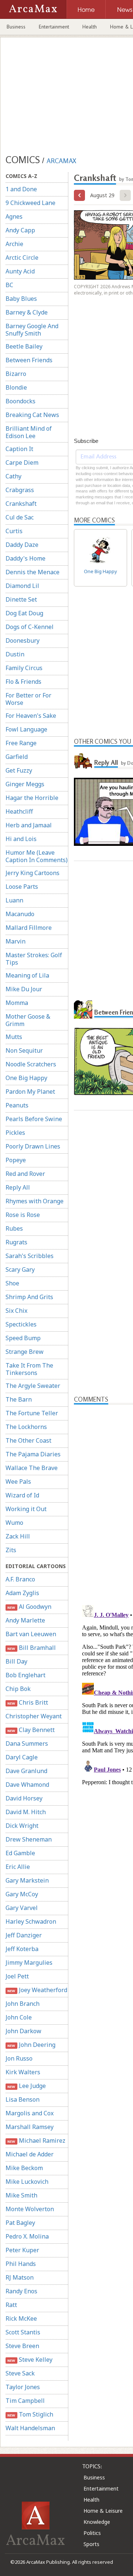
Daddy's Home (25, 558)
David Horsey (24, 1798)
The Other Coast (28, 1440)
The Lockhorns (26, 1427)
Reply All (18, 1187)
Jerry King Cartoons (33, 873)
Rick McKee (21, 2318)
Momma (17, 1003)
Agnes (14, 216)
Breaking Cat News (32, 415)
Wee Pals (18, 1482)
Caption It (19, 449)
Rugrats (16, 1242)
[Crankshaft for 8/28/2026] (79, 195)
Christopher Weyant (34, 1716)
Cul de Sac (20, 517)
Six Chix (16, 1311)
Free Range (21, 743)
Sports (91, 2544)
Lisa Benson (23, 2099)
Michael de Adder (30, 2154)
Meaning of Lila (27, 975)
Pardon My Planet (30, 1092)
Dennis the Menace (33, 572)
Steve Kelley (30, 2360)
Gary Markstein (27, 1880)
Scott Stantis (23, 2332)
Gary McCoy (22, 1894)
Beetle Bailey (24, 346)
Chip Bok (18, 1689)
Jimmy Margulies (29, 1963)
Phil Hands (21, 2264)
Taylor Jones (23, 2387)
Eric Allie (18, 1867)
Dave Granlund (26, 1771)
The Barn (19, 1399)
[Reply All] (83, 760)
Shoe (12, 1283)
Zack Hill (18, 1536)
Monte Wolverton (30, 2209)
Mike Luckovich (27, 2182)
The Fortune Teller (32, 1413)
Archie (14, 244)
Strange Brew (25, 1352)
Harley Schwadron (31, 1921)
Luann (14, 900)
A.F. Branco (20, 1579)
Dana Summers (27, 1743)
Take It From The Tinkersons (29, 1369)
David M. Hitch (26, 1812)
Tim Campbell (25, 2401)
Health (90, 27)
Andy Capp (20, 230)
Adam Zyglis (22, 1593)
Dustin (15, 654)
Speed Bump (23, 1338)
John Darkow (23, 2031)
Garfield (17, 757)
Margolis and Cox (30, 2113)
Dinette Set (21, 599)
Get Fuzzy (19, 770)
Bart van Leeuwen (31, 1634)
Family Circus (24, 668)
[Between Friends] (83, 1009)
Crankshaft (21, 504)
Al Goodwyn (29, 1607)
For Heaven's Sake (31, 716)
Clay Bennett (31, 1730)
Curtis (14, 531)
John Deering (31, 2045)
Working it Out (26, 1509)
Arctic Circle (22, 258)
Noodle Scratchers (31, 1064)
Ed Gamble (20, 1853)
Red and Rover (25, 1174)
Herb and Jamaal (29, 825)
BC (9, 285)
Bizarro (16, 374)
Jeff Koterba (22, 1949)
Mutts (14, 1037)
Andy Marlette (25, 1620)
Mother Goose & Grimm (28, 1020)
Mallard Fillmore (29, 928)
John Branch (23, 2004)
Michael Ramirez (36, 2140)
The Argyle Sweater (33, 1386)
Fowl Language (26, 729)
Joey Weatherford (37, 1990)
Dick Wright (22, 1826)
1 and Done (21, 189)
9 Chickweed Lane (30, 203)
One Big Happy (26, 1078)
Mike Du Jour (24, 989)
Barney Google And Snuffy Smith (32, 330)
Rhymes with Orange (35, 1201)
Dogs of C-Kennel (30, 627)
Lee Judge (26, 2086)
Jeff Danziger (24, 1935)
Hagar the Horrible (32, 798)
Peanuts (17, 1105)
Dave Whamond (27, 1785)
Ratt (11, 2305)
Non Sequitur (24, 1050)
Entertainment (54, 27)
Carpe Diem (22, 463)
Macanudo (20, 914)
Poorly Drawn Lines (33, 1146)
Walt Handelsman (30, 2428)
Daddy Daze (22, 545)
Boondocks (21, 401)
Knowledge (97, 2522)
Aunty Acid (20, 271)
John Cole (19, 2017)
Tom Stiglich (30, 2414)
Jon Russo (19, 2058)
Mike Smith (21, 2195)
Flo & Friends (23, 682)
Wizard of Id (22, 1495)
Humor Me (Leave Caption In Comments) (37, 856)
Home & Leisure (103, 2511)
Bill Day (16, 1661)
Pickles (15, 1133)
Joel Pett (17, 1976)
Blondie (16, 387)
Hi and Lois (21, 839)
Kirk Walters (23, 2072)
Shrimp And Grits (29, 1297)
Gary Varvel (22, 1908)
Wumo (14, 1523)
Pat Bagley (20, 2223)
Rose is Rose (23, 1215)
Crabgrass (20, 490)
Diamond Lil (22, 586)
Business (16, 27)
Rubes (14, 1228)
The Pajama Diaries (33, 1454)
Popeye (16, 1160)
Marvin (16, 941)
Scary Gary (20, 1269)
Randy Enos (21, 2291)
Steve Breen (22, 2346)
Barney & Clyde (27, 312)
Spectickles (21, 1324)
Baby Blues (21, 299)
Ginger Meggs (25, 784)
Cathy (13, 476)
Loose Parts (22, 887)
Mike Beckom (24, 2168)
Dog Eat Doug (24, 613)
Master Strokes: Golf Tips (34, 959)
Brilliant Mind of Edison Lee (29, 432)
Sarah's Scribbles (30, 1256)
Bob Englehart (25, 1675)
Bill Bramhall (31, 1648)
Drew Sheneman (29, 1839)
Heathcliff (19, 811)
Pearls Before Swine (34, 1119)
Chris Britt (28, 1702)
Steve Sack (20, 2373)
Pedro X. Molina (27, 2236)
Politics (92, 2533)
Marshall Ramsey (30, 2127)
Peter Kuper (22, 2250)
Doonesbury (23, 640)
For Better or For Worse (28, 699)
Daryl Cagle (22, 1757)
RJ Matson (20, 2277)
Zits (11, 1550)
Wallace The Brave (32, 1468)
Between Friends (29, 360)
